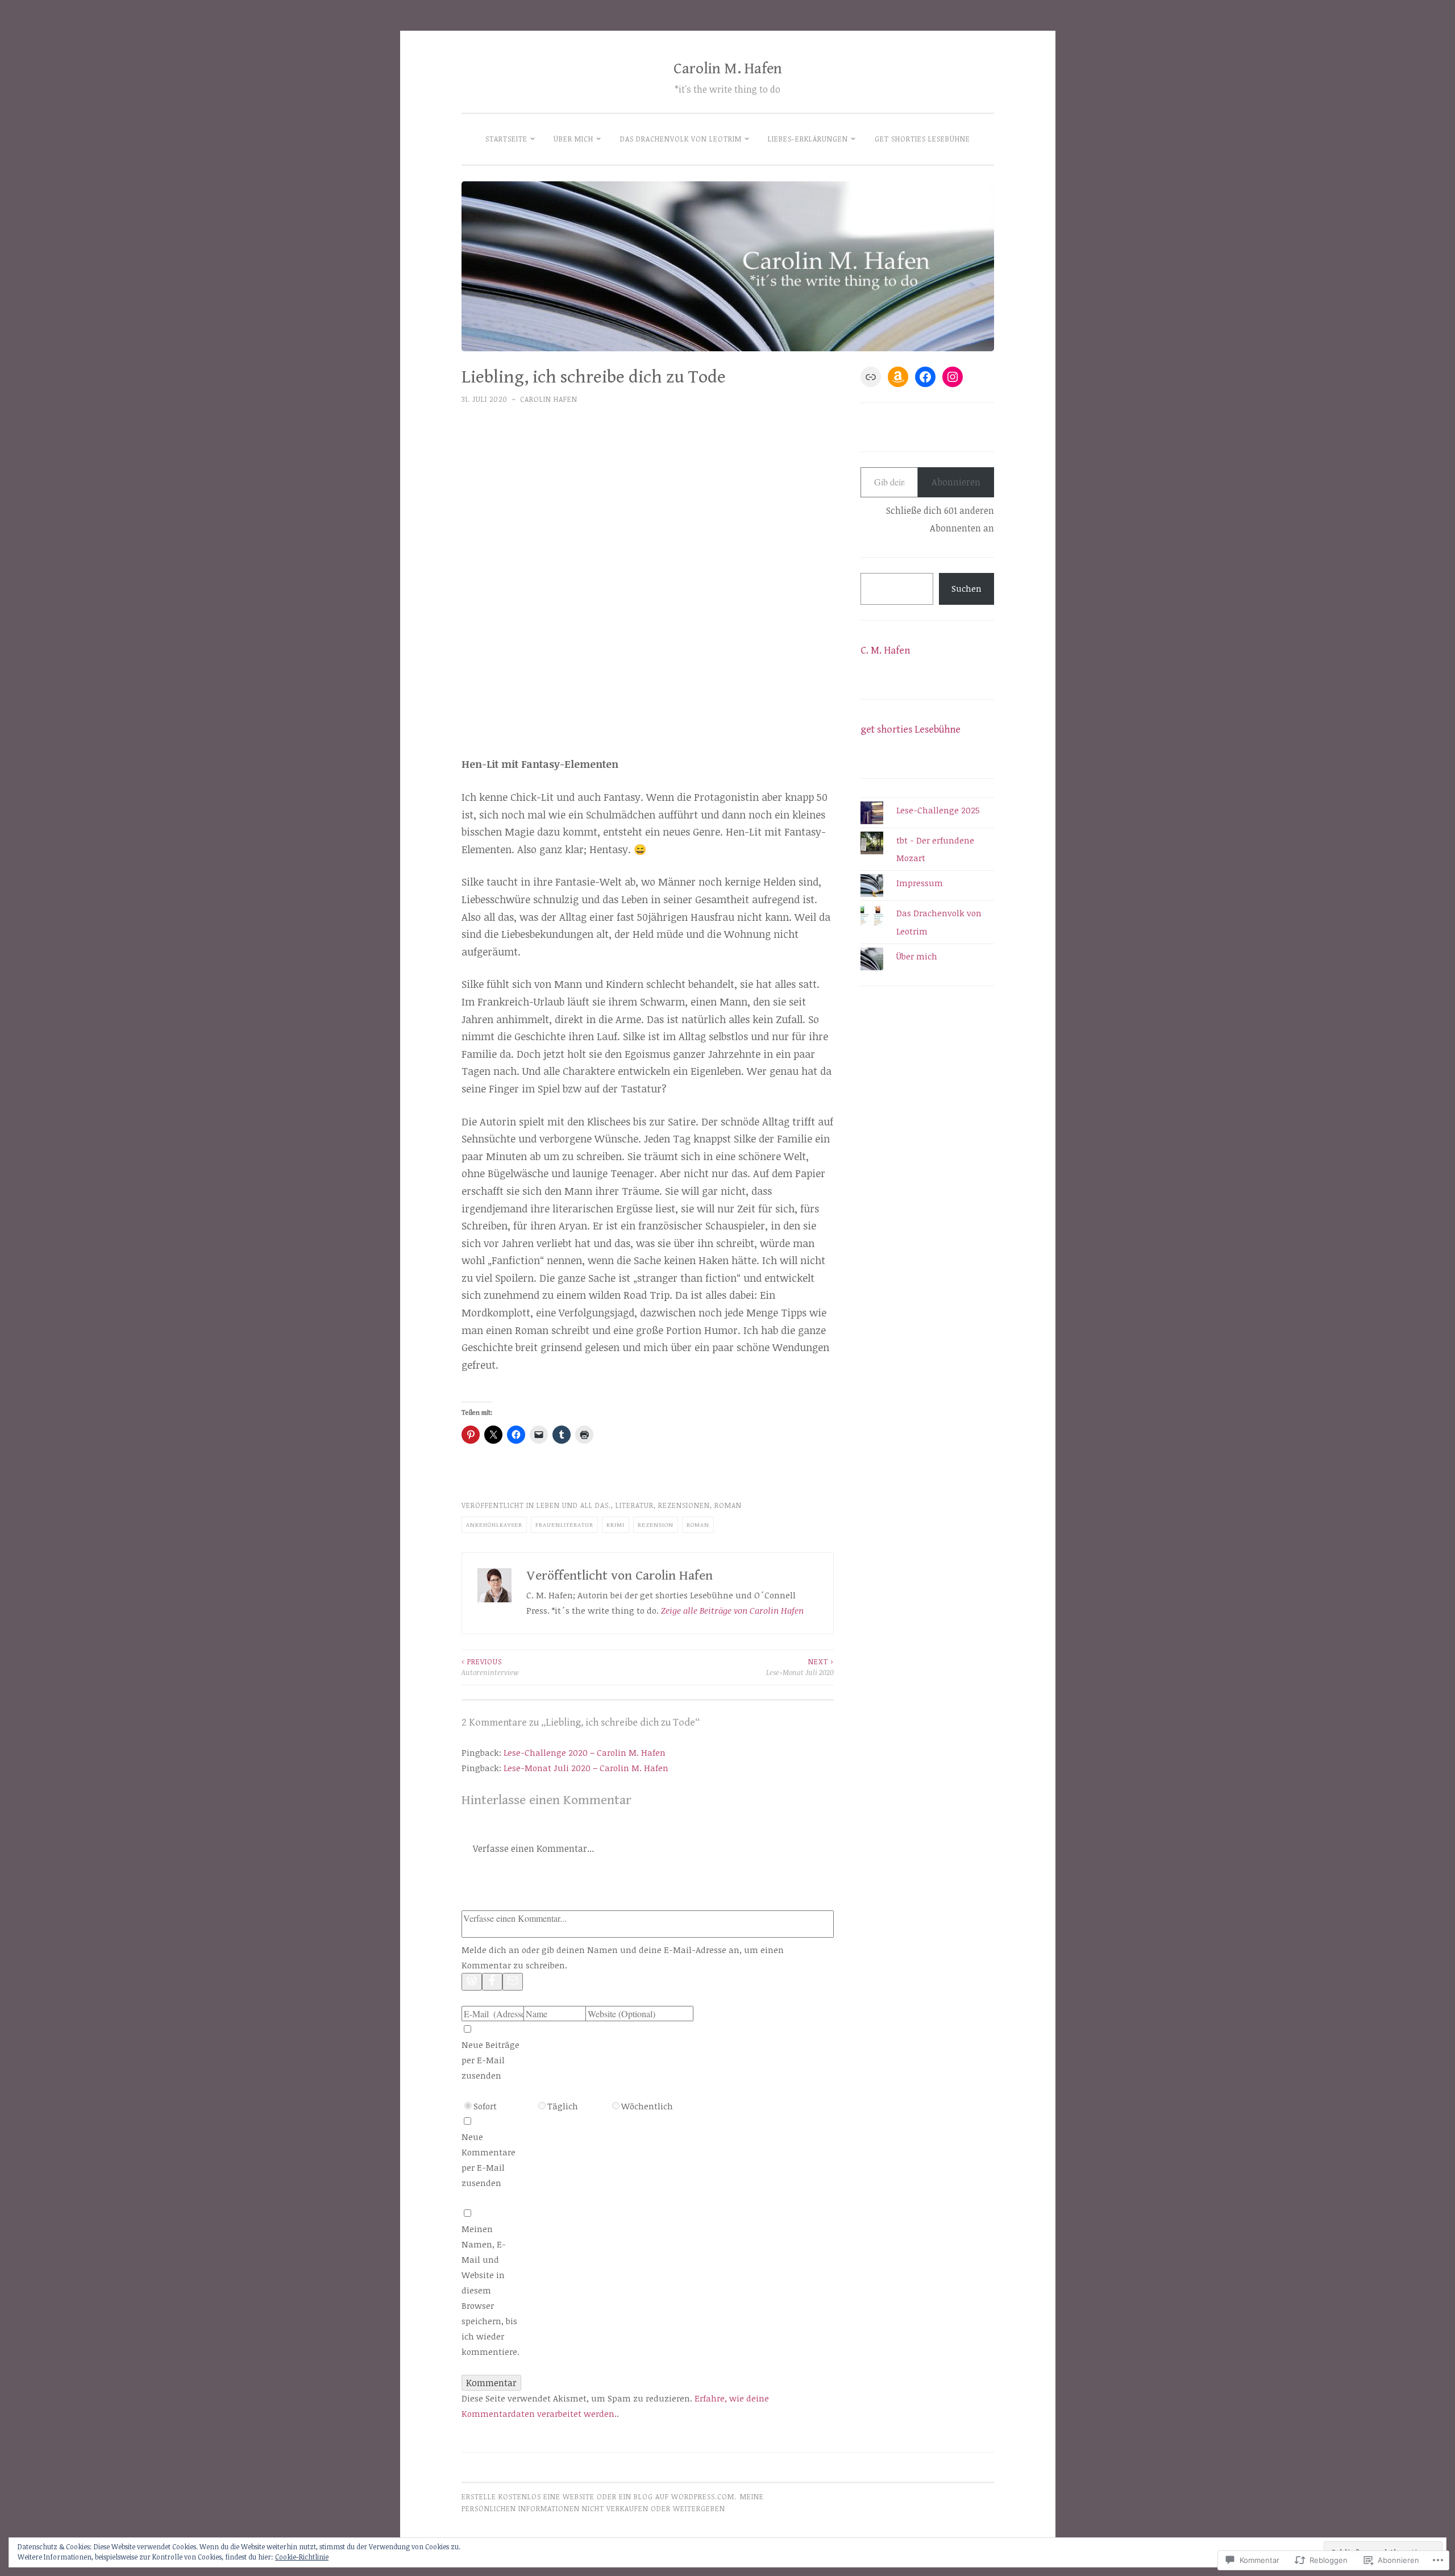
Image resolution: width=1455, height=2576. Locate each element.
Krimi (616, 1524)
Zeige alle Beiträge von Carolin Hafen (732, 1610)
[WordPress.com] (472, 1982)
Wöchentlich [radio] (647, 2106)
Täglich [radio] (563, 2106)
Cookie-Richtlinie (302, 2557)
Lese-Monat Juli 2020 (800, 1667)
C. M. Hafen (885, 651)
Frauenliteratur (564, 1524)
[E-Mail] (513, 1982)
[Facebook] (492, 1982)
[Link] (871, 377)
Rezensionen (684, 1505)
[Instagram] (953, 377)
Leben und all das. (574, 1505)
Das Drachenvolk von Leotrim (681, 139)
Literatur (635, 1505)
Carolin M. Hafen (728, 69)
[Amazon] (898, 377)
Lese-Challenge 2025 (938, 810)
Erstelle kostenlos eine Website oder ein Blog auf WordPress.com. (599, 2497)
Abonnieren (956, 482)
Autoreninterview (490, 1667)
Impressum (920, 883)
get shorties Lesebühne (911, 730)
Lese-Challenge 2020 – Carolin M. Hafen (585, 1752)
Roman (728, 1505)
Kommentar (491, 2383)
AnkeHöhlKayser (494, 1524)
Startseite (506, 139)
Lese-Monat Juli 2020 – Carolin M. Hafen (586, 1768)
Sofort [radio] (485, 2106)
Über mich (573, 139)
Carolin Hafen (549, 399)
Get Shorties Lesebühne (922, 139)
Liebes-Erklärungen (808, 139)
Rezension (656, 1524)
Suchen (966, 588)
